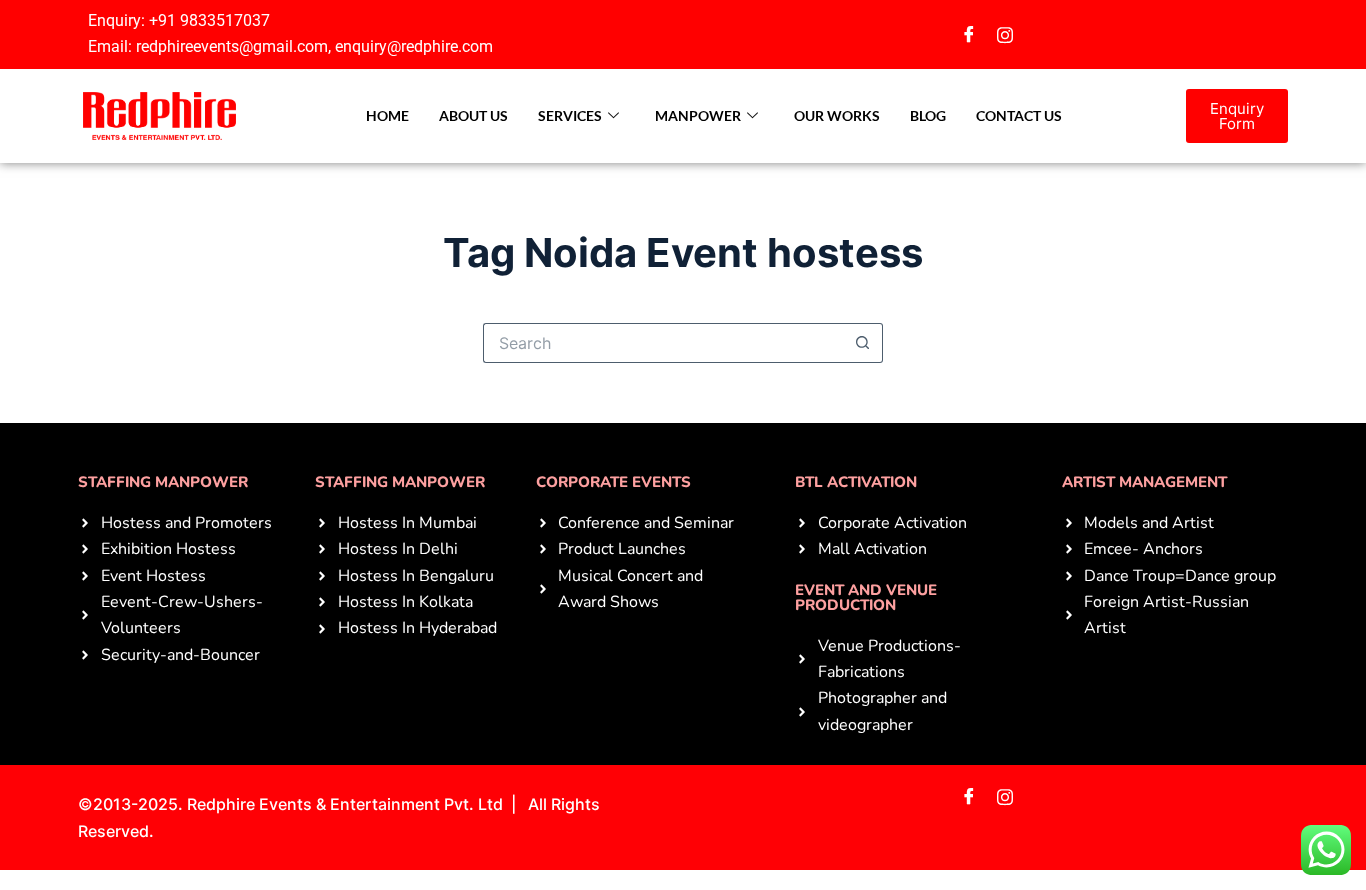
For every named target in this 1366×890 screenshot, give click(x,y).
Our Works (837, 115)
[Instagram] (1005, 34)
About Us (473, 115)
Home (387, 115)
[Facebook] (969, 34)
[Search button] (863, 343)
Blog (928, 115)
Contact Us (1019, 115)
